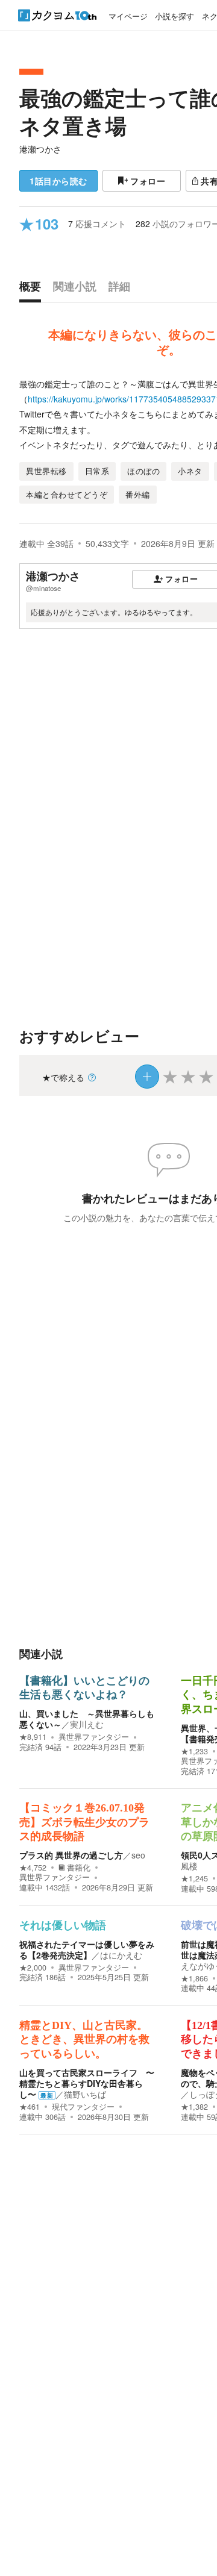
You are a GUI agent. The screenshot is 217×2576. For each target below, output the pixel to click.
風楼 (189, 1866)
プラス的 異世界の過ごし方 (71, 1855)
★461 (30, 2107)
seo (138, 1855)
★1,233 (194, 1751)
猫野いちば (85, 2094)
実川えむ (87, 1724)
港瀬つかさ (40, 149)
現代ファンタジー (83, 2107)
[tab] (33, 289)
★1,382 (194, 2107)
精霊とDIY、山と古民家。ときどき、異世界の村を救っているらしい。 (84, 2040)
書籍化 (79, 1868)
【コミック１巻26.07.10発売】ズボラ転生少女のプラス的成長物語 (84, 1822)
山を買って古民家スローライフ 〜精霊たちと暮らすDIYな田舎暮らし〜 (87, 2083)
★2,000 (33, 1968)
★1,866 (194, 1978)
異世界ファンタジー (94, 1737)
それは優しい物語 (63, 1925)
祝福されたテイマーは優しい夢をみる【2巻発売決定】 (87, 1949)
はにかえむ (121, 1955)
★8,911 (33, 1737)
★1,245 (194, 1878)
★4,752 (33, 1868)
